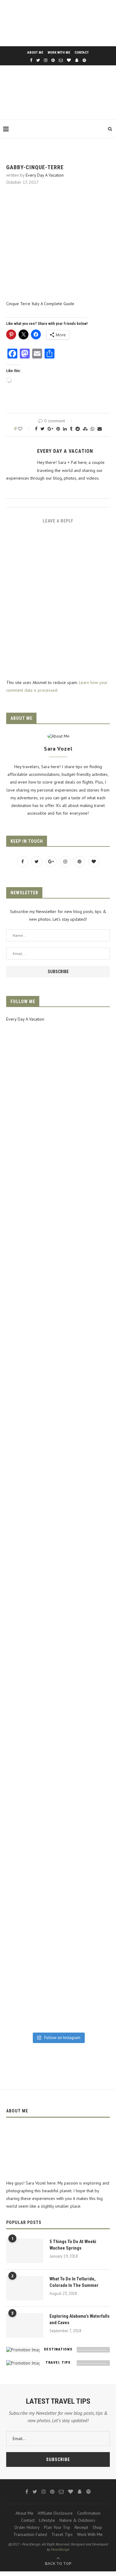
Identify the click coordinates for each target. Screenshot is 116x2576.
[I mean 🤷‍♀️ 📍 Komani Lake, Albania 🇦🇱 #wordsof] (58, 1659)
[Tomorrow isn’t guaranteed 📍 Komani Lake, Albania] (58, 1116)
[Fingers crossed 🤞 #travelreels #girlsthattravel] (58, 1856)
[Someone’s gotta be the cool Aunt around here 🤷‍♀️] (58, 1906)
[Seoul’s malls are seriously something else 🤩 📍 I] (58, 1462)
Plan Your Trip (57, 2527)
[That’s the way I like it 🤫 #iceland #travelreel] (58, 1560)
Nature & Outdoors (77, 2520)
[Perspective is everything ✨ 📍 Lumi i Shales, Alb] (58, 1955)
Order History (27, 2527)
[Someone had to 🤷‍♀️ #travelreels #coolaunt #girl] (58, 1807)
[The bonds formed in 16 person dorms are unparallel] (58, 1363)
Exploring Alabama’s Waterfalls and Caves (79, 2319)
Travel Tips (62, 2534)
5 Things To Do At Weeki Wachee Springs (73, 2245)
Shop (97, 2527)
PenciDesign (60, 2549)
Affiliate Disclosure (55, 2513)
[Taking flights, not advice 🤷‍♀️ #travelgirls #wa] (58, 1215)
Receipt (81, 2527)
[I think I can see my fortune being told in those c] (58, 1166)
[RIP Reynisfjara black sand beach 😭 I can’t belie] (58, 1314)
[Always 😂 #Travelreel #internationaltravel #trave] (58, 1412)
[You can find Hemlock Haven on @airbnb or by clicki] (58, 1708)
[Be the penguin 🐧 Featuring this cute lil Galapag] (58, 1511)
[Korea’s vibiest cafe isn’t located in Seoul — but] (58, 1264)
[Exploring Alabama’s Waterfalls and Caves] (25, 2325)
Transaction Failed (30, 2534)
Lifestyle (47, 2520)
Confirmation (89, 2513)
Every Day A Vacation (45, 175)
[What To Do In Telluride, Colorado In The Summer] (25, 2288)
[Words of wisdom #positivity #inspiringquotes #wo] (58, 1758)
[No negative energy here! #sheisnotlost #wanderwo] (58, 1610)
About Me (35, 53)
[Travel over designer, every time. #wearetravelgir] (58, 2004)
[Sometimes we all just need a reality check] (58, 1067)
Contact (82, 53)
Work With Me (59, 53)
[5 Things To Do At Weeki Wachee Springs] (25, 2251)
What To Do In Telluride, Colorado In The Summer (74, 2282)
